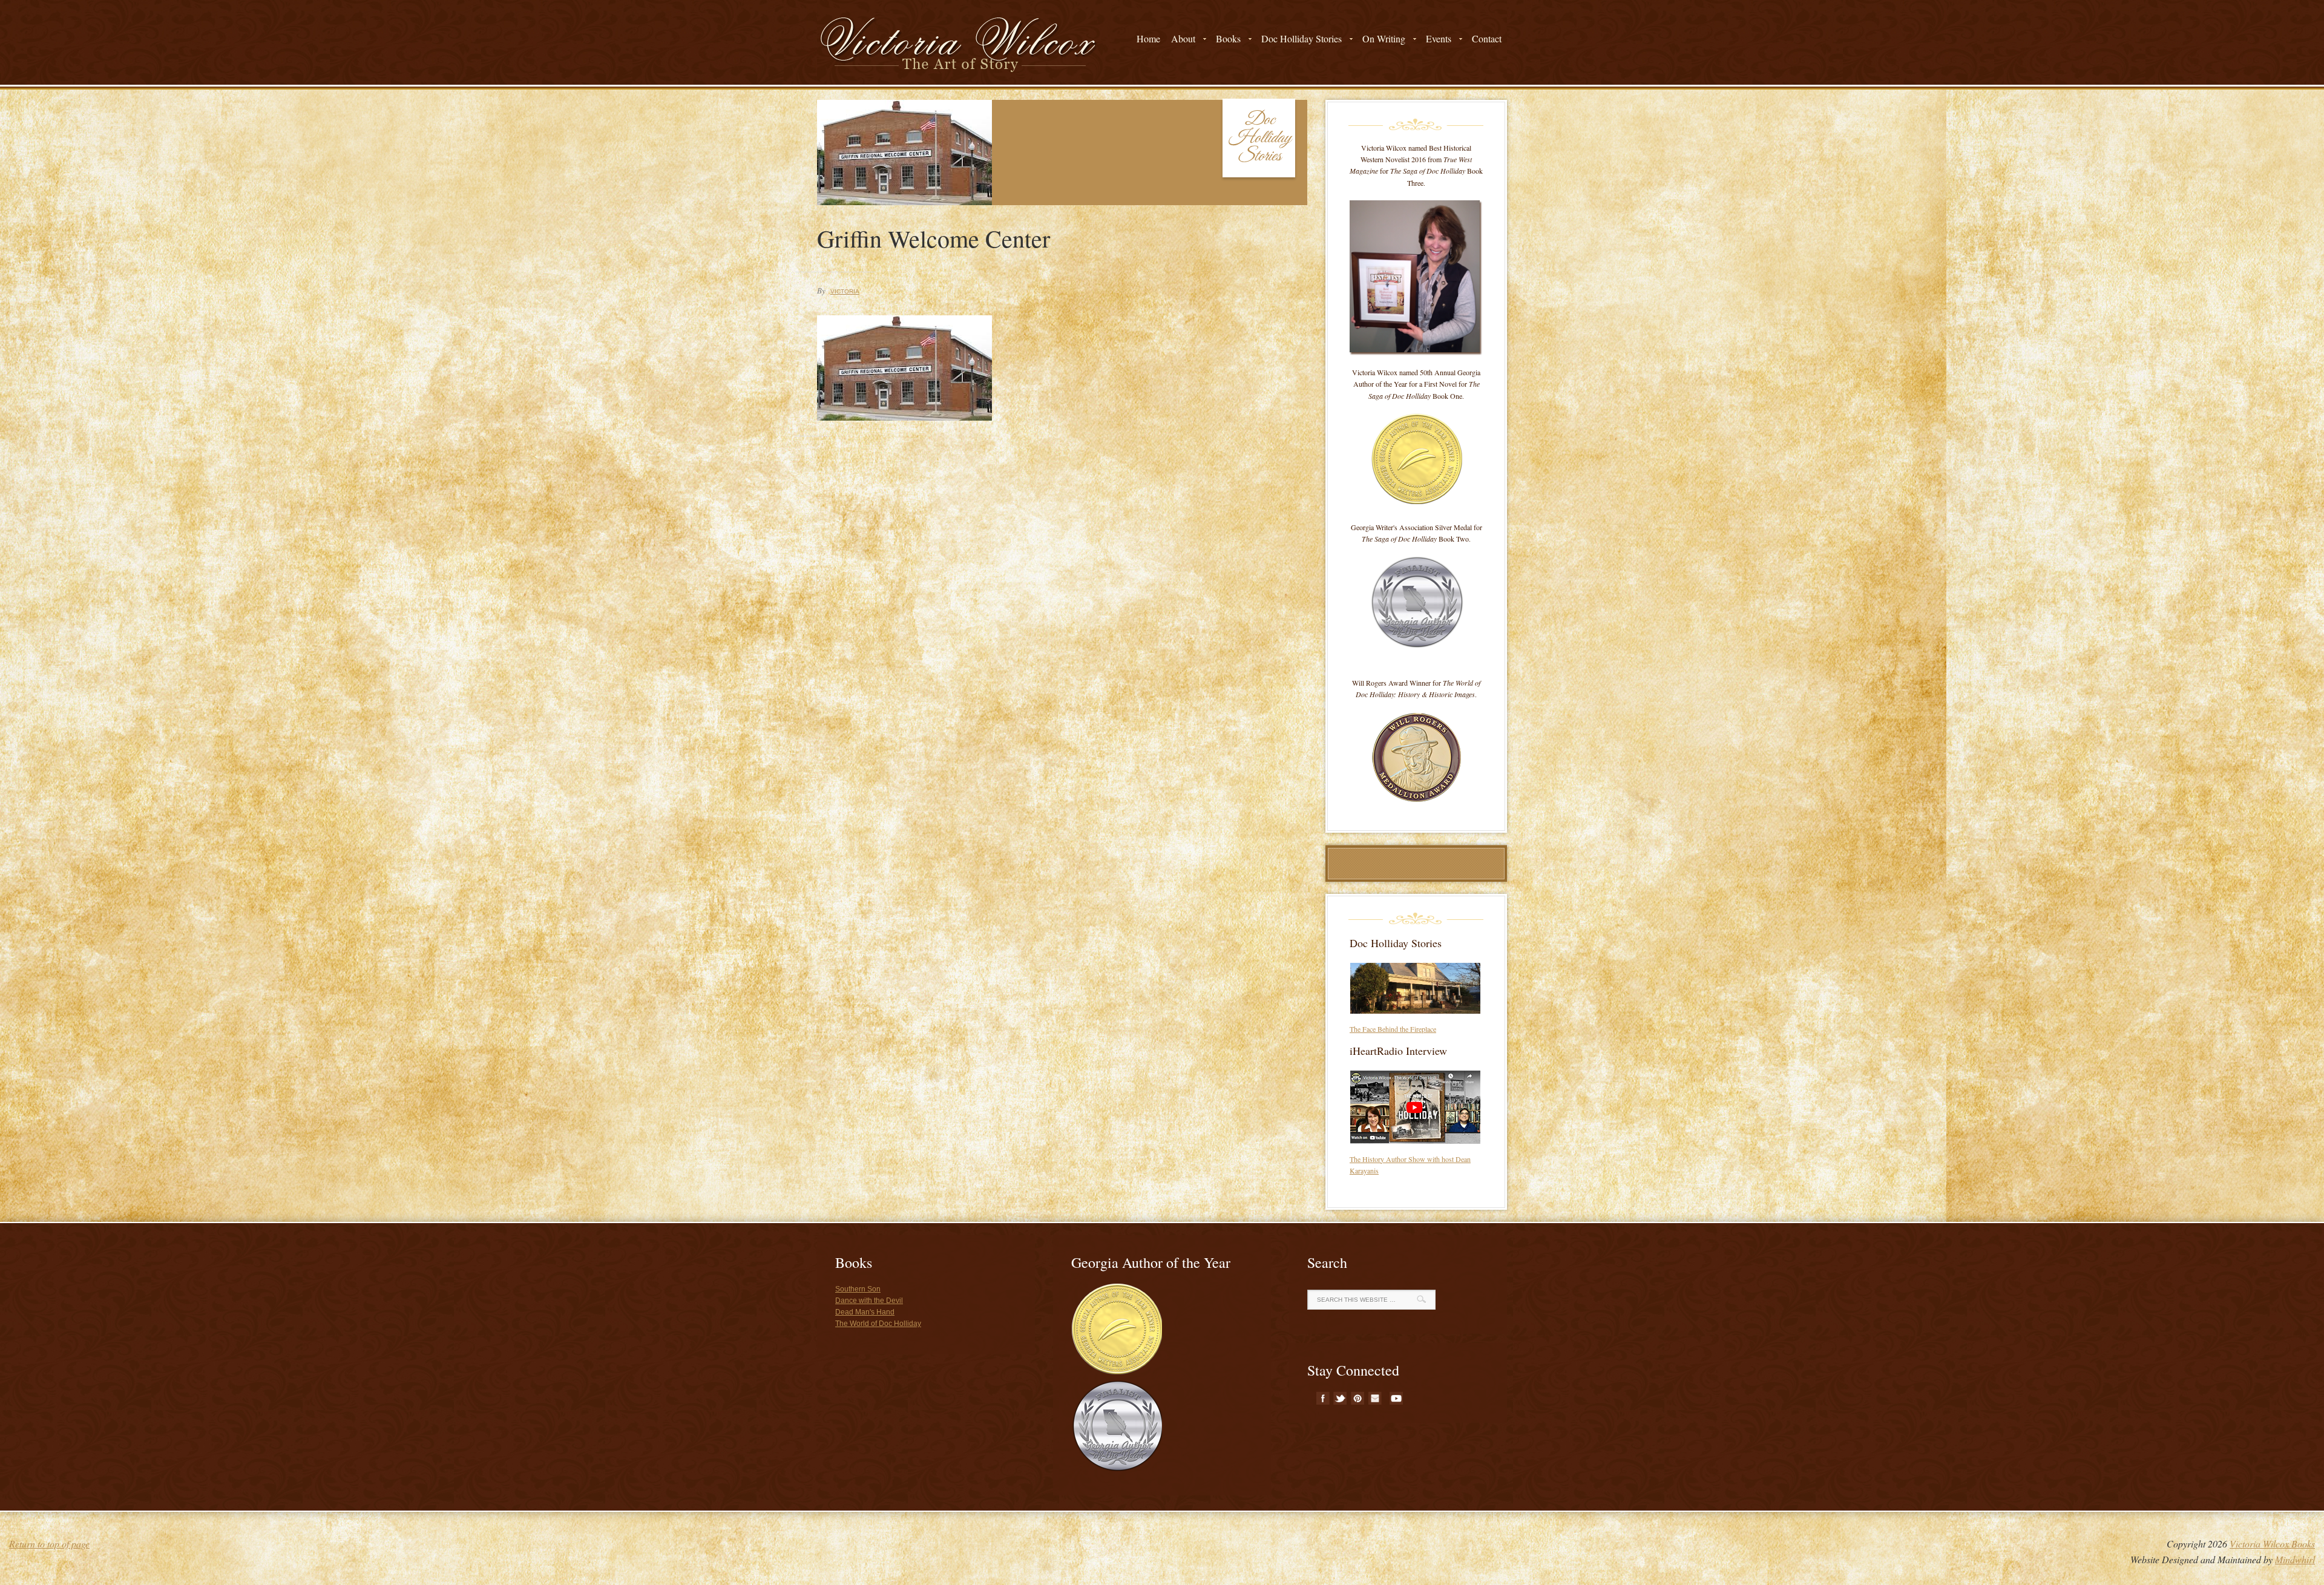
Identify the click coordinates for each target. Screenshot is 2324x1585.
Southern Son (858, 1289)
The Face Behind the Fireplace (1393, 1029)
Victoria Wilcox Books (2272, 1544)
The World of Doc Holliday (878, 1324)
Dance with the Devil (869, 1301)
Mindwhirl (2295, 1559)
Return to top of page (49, 1544)
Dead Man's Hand (865, 1312)
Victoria (845, 291)
